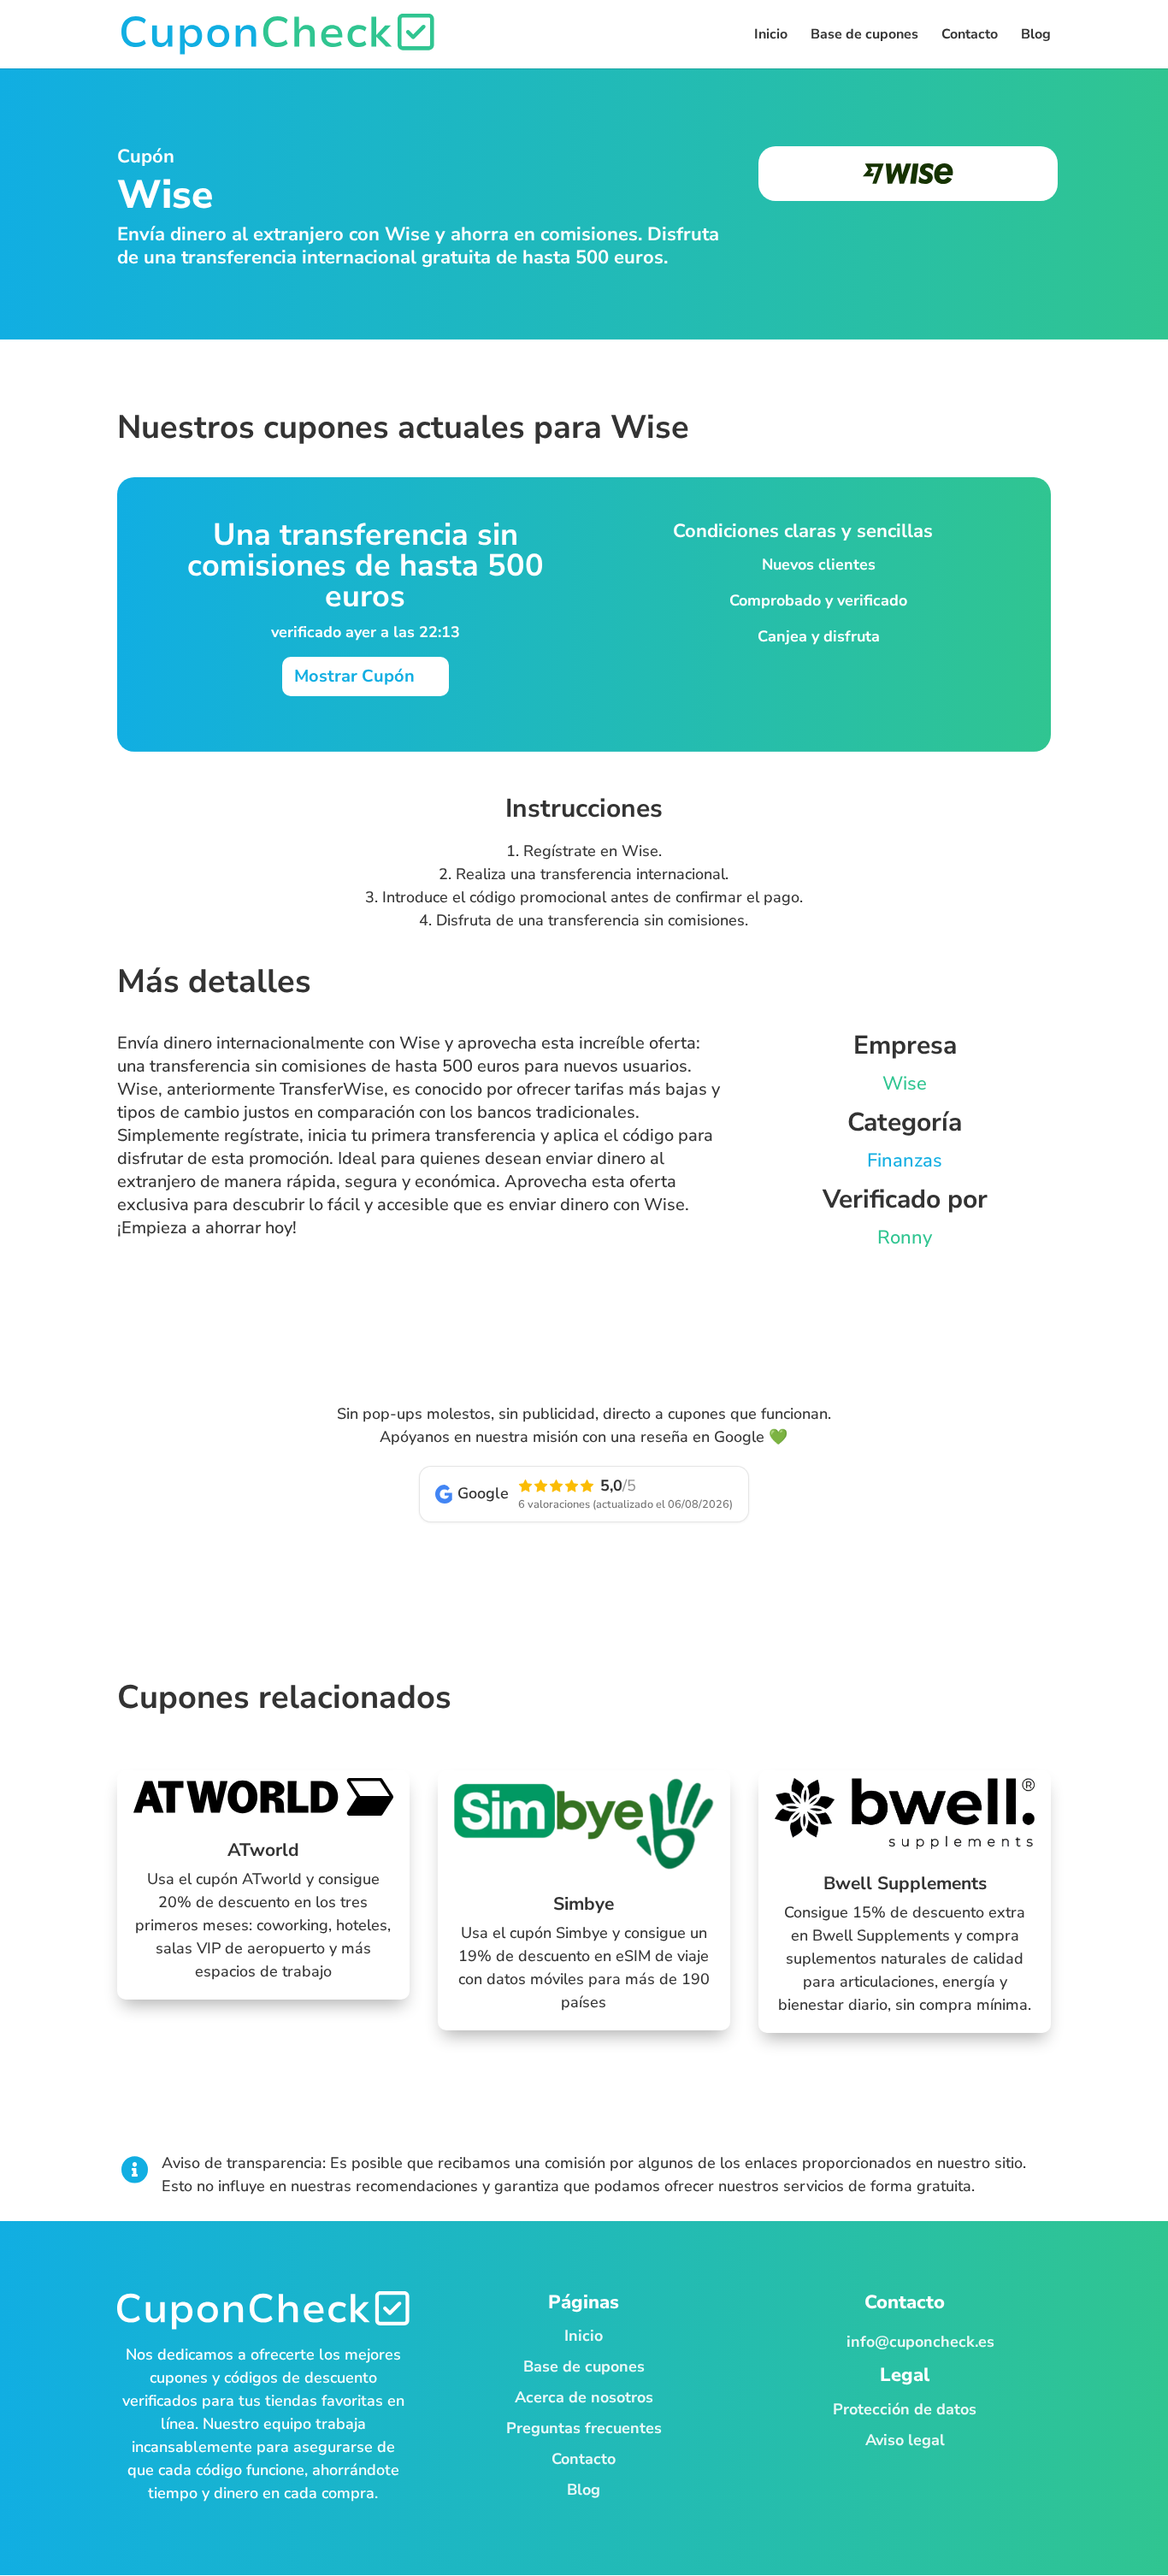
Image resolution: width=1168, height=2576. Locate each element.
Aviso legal (905, 2440)
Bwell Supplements (905, 1883)
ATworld (263, 1850)
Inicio (584, 2336)
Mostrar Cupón (354, 676)
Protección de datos (905, 2409)
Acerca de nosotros (584, 2397)
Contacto (584, 2459)
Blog (584, 2490)
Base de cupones (584, 2366)
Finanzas (905, 1161)
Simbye (584, 1904)
